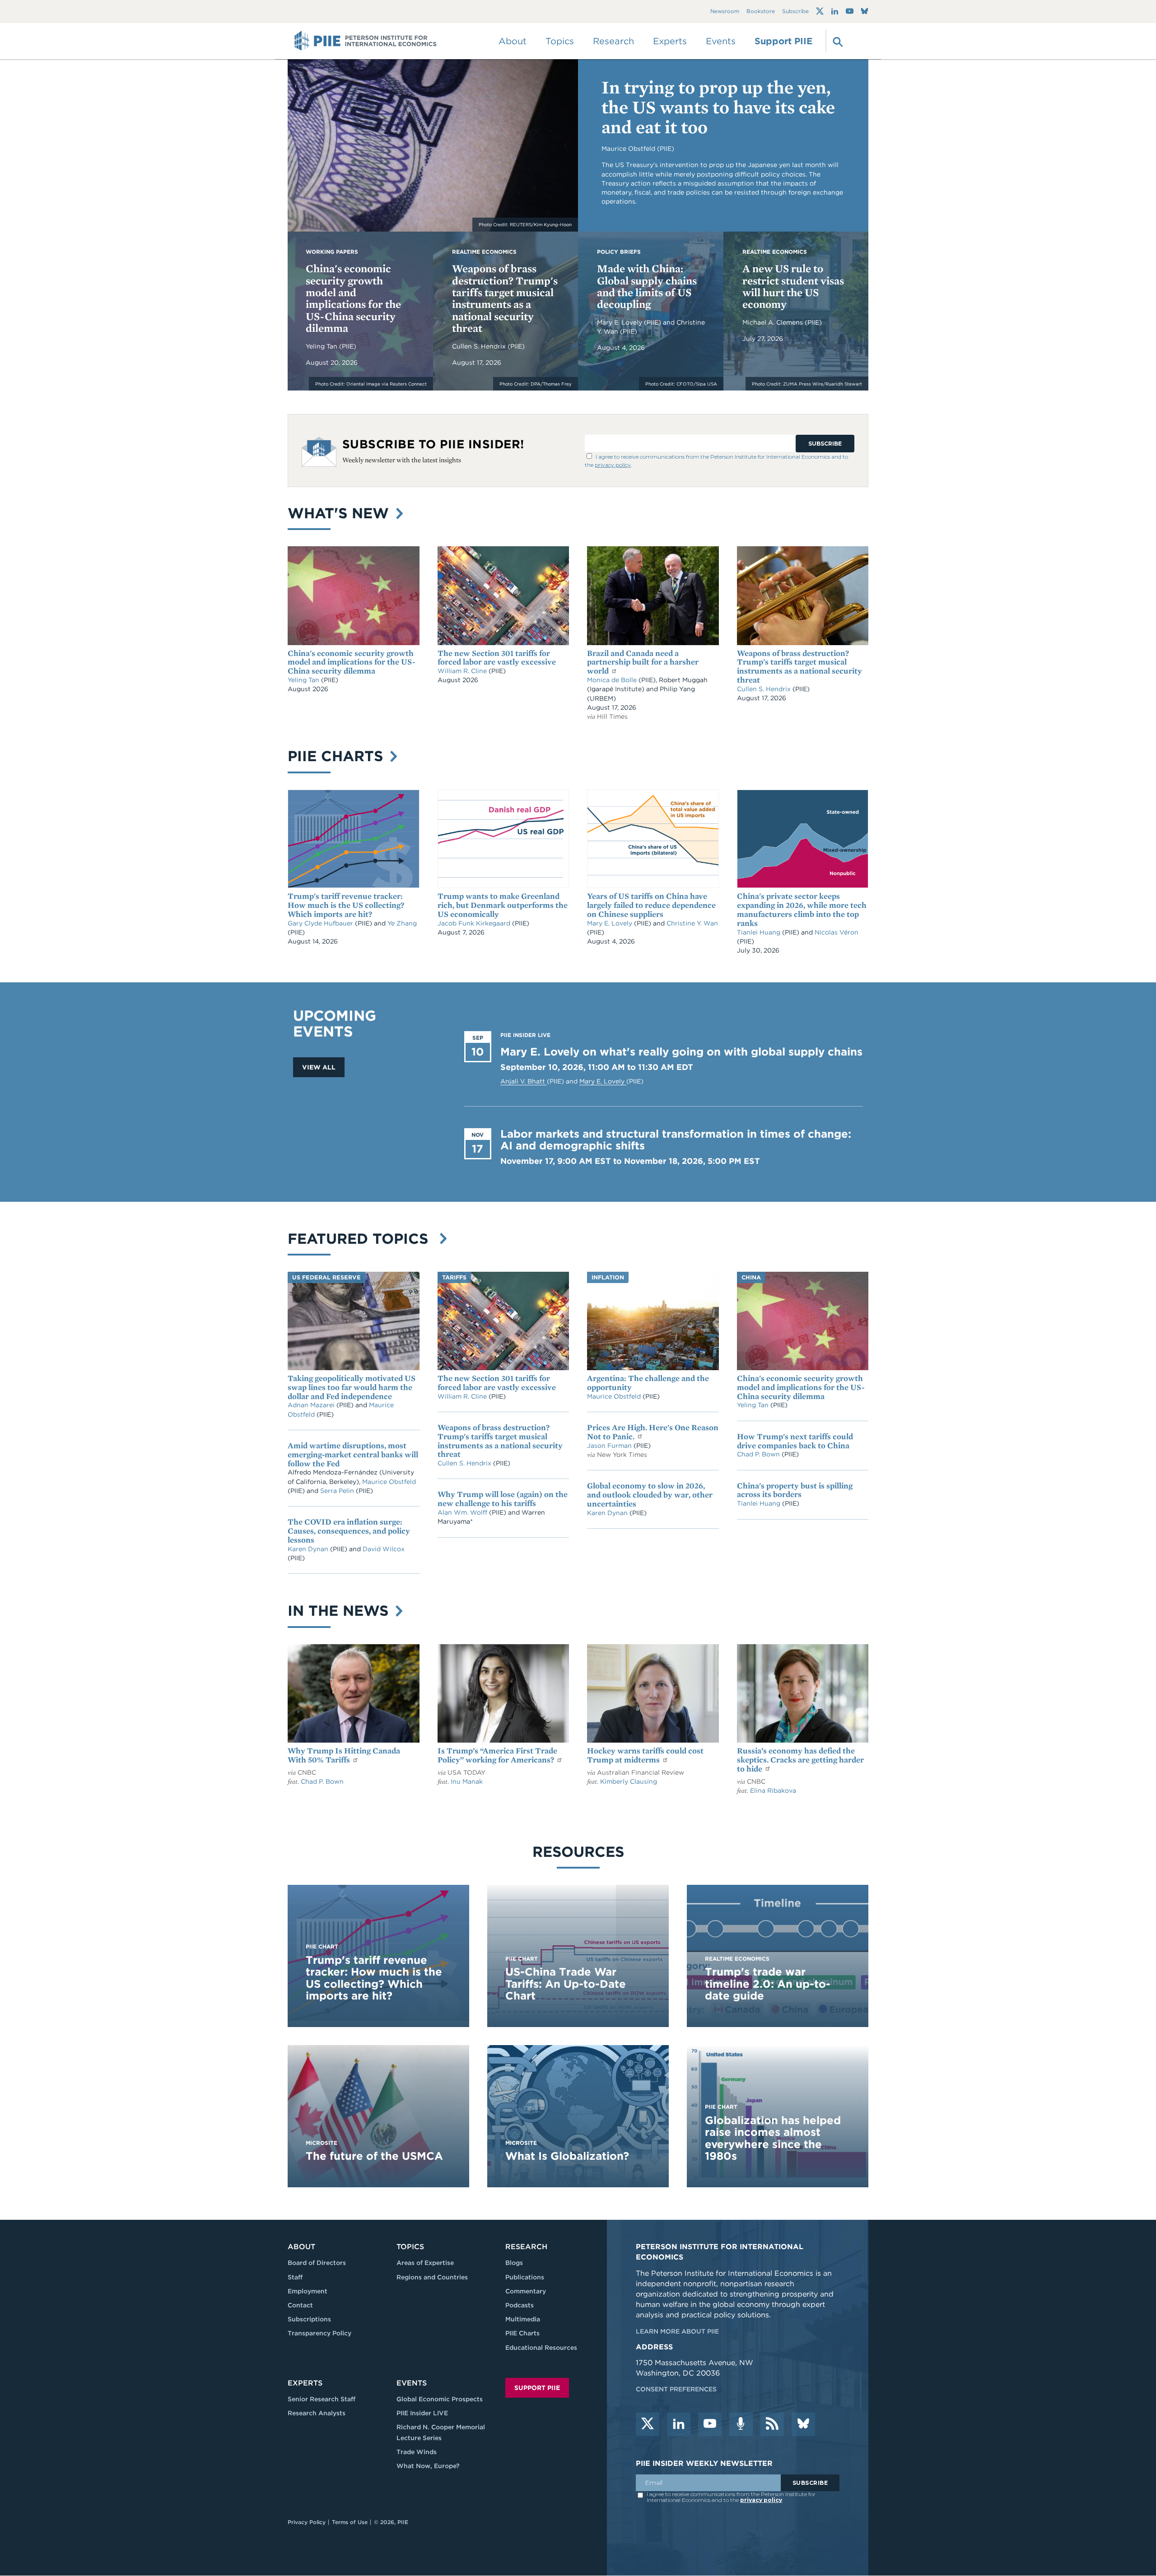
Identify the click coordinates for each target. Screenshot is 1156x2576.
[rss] (772, 2424)
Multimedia (523, 2319)
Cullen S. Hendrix (480, 346)
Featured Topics (362, 1239)
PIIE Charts (338, 756)
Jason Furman (610, 1446)
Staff (295, 2277)
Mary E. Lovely (620, 322)
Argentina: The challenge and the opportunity (648, 1383)
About (301, 2247)
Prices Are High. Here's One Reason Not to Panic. (653, 1432)
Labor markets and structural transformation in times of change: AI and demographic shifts (676, 1140)
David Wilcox (384, 1549)
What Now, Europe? (428, 2466)
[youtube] (710, 2424)
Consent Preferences (676, 2389)
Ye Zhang (402, 923)
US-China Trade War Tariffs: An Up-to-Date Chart (566, 1984)
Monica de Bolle (612, 680)
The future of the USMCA (374, 2156)
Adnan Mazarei (312, 1405)
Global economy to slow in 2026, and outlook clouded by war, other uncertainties (650, 1495)
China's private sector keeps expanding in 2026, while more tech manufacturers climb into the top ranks (802, 909)
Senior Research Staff (322, 2399)
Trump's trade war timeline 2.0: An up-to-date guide (768, 1984)
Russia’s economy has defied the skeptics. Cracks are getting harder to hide (800, 1760)
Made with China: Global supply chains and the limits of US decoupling (647, 286)
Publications (525, 2277)
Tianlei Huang (760, 932)
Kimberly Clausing (629, 1781)
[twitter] (648, 2424)
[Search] (837, 41)
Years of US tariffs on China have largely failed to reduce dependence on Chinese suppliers (651, 905)
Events (721, 41)
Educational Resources (541, 2348)
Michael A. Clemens (774, 322)
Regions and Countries (432, 2277)
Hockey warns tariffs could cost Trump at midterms (645, 1755)
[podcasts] (741, 2424)
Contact (300, 2305)
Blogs (514, 2263)
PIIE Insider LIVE (422, 2413)
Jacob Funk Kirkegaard (475, 923)
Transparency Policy (319, 2333)
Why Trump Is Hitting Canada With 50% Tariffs (344, 1755)
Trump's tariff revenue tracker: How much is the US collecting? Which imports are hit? (346, 905)
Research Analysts (317, 2413)
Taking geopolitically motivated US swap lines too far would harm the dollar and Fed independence (352, 1387)
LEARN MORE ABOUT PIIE (677, 2331)
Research (526, 2247)
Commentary (526, 2291)
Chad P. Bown (759, 1454)
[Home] (366, 41)
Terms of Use (350, 2522)
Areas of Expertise (425, 2263)
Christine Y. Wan (692, 923)
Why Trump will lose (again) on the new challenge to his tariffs (503, 1499)
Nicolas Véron (837, 932)
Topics (410, 2247)
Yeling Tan (322, 346)
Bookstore (761, 12)
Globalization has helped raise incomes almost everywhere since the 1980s (773, 2138)
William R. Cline (463, 671)
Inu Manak (467, 1781)
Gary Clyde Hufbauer (321, 923)
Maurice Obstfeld (389, 1482)
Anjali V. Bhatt (524, 1081)
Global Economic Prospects (440, 2399)
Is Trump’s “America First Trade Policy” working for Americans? (497, 1755)
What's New (340, 513)
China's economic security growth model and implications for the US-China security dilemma (353, 298)
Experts (305, 2383)
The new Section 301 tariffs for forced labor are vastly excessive (497, 658)
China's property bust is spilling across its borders (795, 1490)
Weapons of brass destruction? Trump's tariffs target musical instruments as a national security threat (505, 298)
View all (319, 1067)
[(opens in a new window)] (820, 11)
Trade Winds (417, 2452)
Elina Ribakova (773, 1790)
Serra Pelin (338, 1491)
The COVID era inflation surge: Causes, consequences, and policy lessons (349, 1531)
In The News (340, 1611)
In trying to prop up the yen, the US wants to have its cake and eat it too (718, 107)
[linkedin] (679, 2424)
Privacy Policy (307, 2522)
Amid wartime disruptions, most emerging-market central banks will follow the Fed (353, 1454)
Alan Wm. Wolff (462, 1512)
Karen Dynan (309, 1549)
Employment (308, 2291)
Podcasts (520, 2305)
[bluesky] (803, 2424)
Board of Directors (317, 2263)
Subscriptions (309, 2319)
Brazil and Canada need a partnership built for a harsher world (643, 662)
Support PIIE (783, 41)
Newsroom (725, 12)
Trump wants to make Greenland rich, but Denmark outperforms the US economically (503, 905)
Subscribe (795, 12)
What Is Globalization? (567, 2156)
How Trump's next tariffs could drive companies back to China (795, 1441)
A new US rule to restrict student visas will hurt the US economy (793, 286)
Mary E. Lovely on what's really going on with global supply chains (681, 1052)
